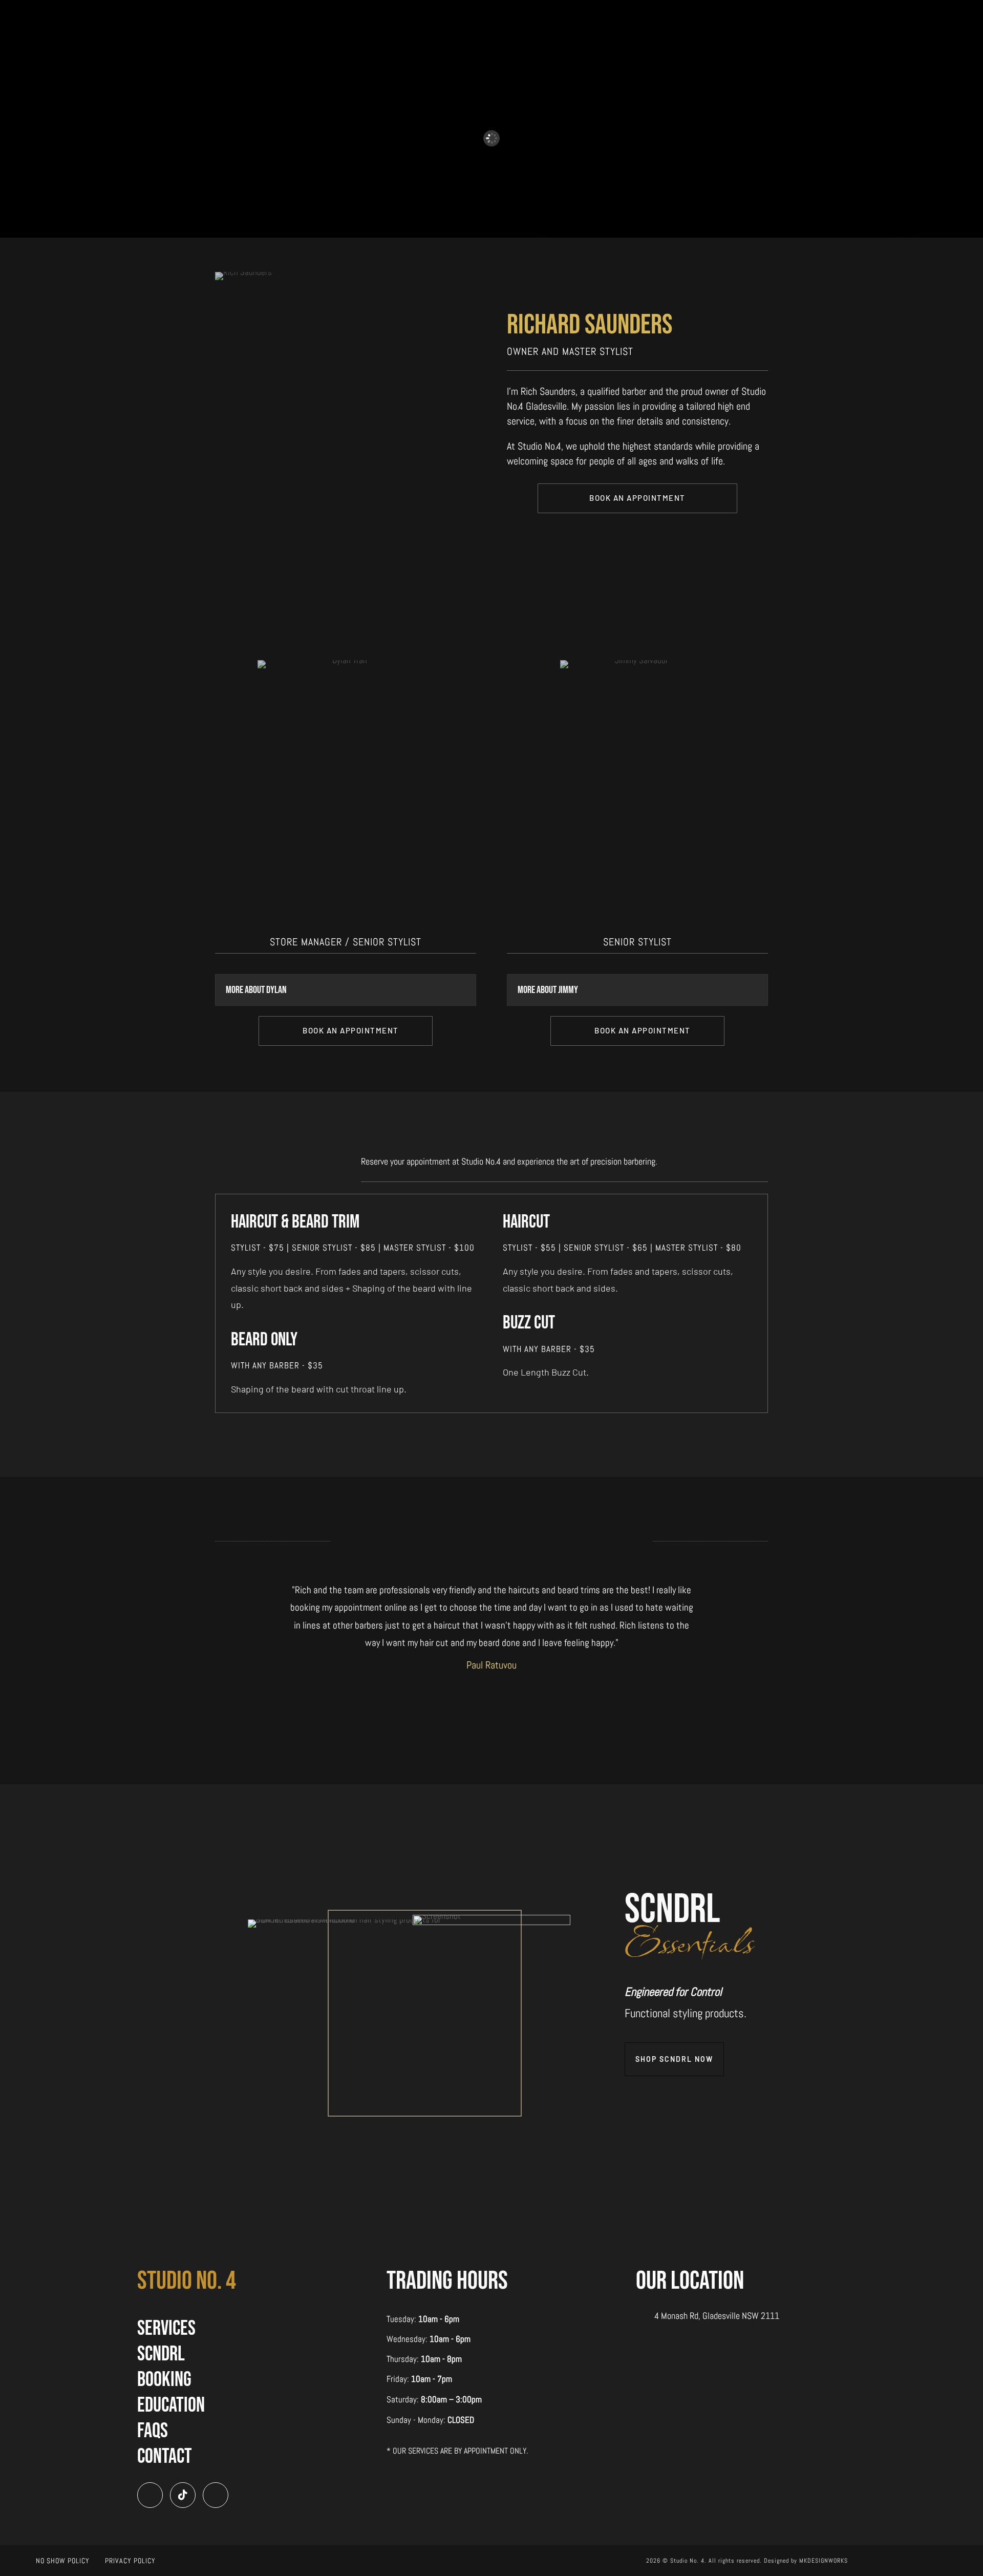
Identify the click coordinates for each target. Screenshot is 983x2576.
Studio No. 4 (187, 2281)
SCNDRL (161, 2354)
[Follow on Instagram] (150, 2495)
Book (415, 19)
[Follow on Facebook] (216, 2495)
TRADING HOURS (447, 2281)
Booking (164, 2380)
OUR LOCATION (690, 2281)
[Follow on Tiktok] (183, 2495)
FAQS (554, 19)
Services (166, 2329)
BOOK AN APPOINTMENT (637, 498)
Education (507, 19)
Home (379, 19)
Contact (597, 19)
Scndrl (455, 19)
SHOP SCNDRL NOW (674, 2059)
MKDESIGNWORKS (824, 2561)
